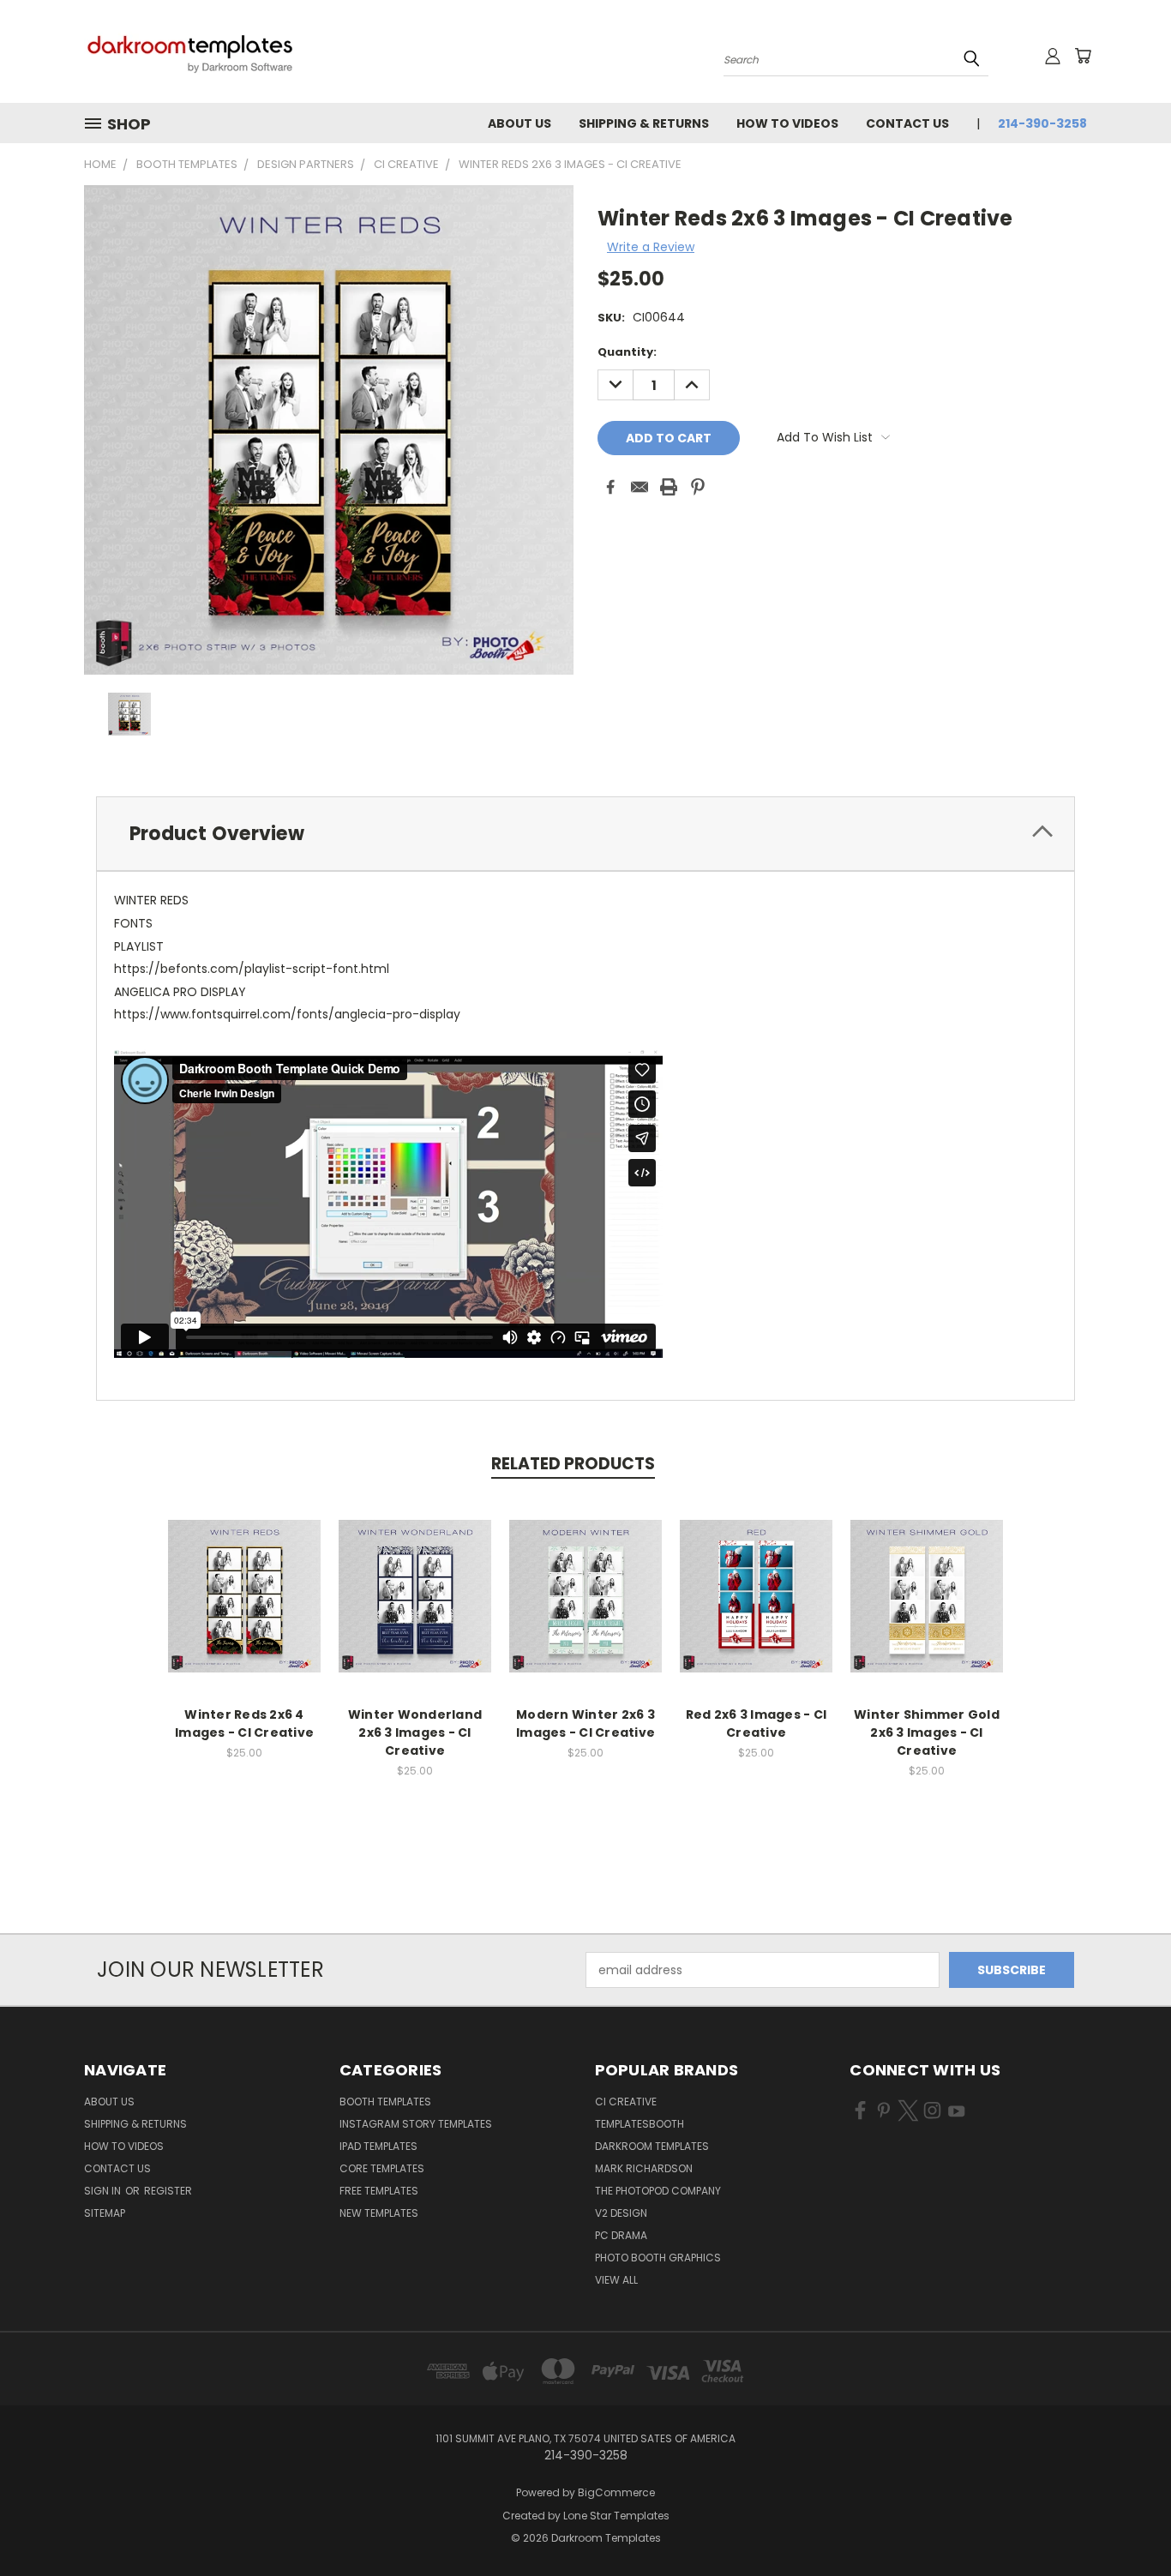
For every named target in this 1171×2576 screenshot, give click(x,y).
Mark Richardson (644, 2168)
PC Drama (621, 2235)
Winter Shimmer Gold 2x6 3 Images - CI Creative (927, 1732)
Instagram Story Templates (416, 2124)
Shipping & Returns (644, 123)
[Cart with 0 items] (1083, 56)
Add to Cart (245, 1609)
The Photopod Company (658, 2191)
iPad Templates (378, 2146)
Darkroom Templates (652, 2146)
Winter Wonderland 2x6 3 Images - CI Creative (415, 1732)
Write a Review (651, 247)
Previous (1126, 2522)
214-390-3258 (1042, 123)
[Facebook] (610, 487)
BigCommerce (616, 2492)
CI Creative (626, 2102)
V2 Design (621, 2213)
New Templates (379, 2213)
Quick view (244, 1578)
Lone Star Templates (616, 2516)
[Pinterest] (698, 487)
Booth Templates (385, 2102)
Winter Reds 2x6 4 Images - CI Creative (244, 1723)
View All (616, 2280)
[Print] (669, 487)
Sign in (104, 2191)
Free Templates (379, 2191)
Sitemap (105, 2213)
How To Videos (787, 123)
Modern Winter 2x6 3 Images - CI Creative (585, 1723)
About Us (519, 123)
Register (168, 2191)
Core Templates (382, 2168)
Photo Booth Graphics (658, 2258)
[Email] (640, 487)
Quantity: (627, 352)
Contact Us (907, 123)
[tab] (585, 834)
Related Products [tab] (573, 1464)
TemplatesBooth (640, 2124)
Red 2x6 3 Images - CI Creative (756, 1723)
